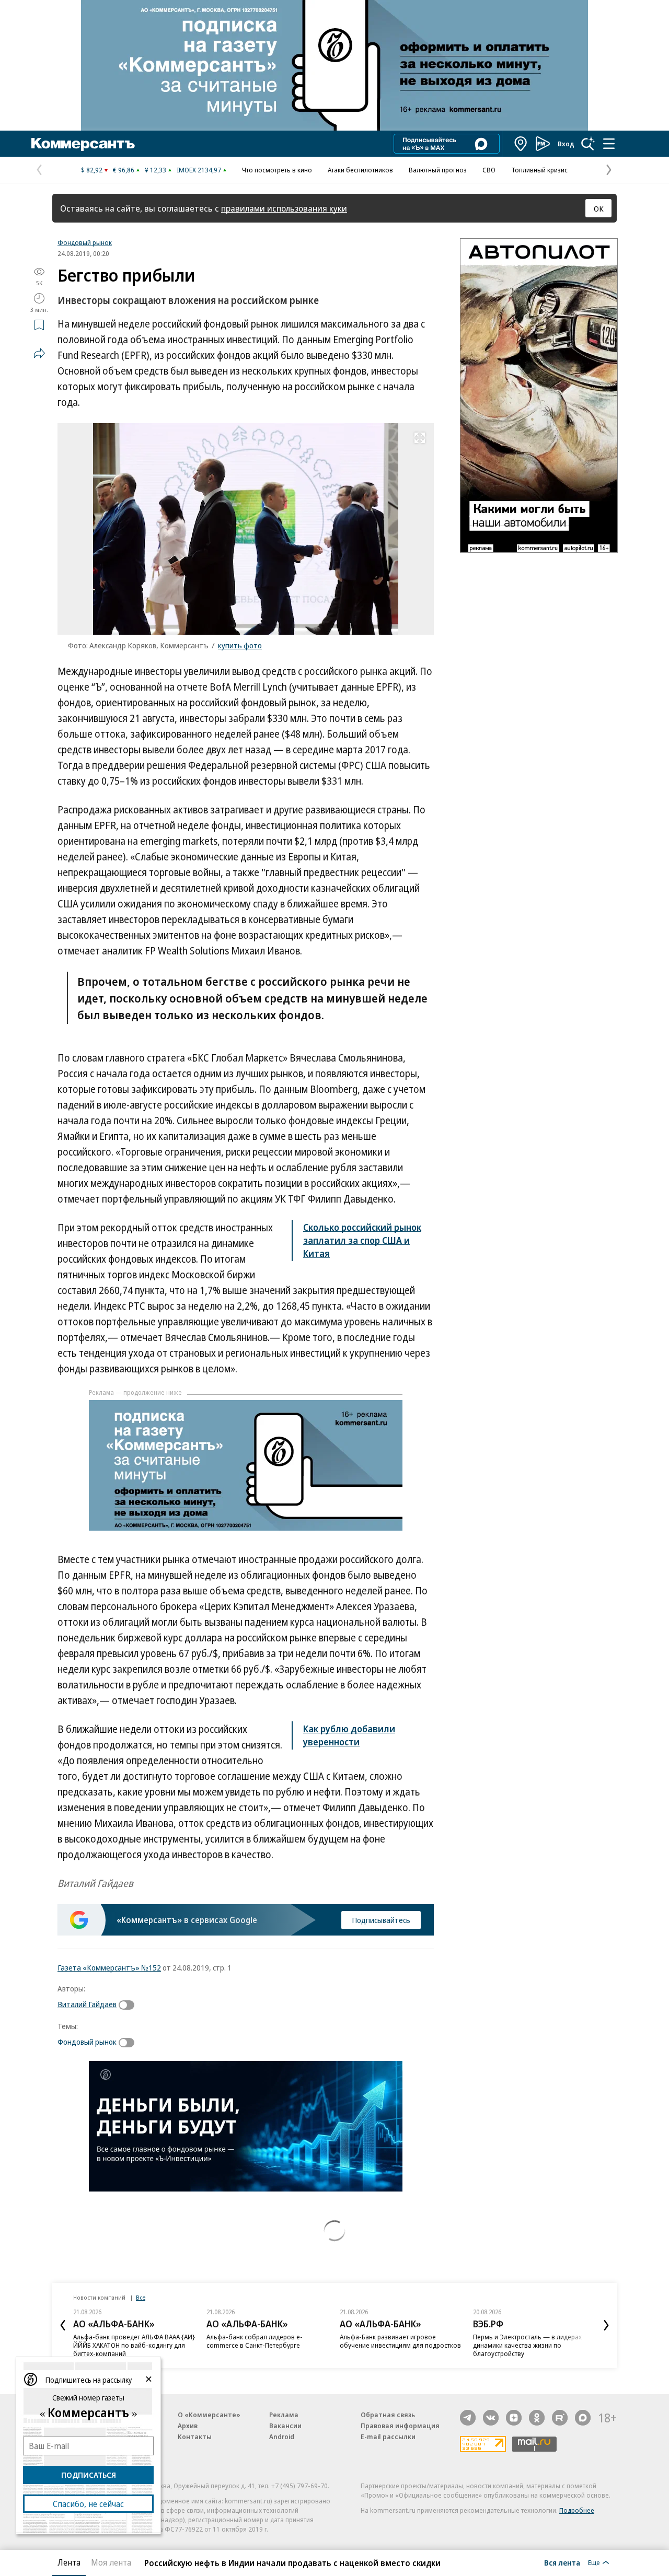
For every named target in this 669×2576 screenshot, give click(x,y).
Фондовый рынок (85, 242)
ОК (599, 208)
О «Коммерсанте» (209, 2415)
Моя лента (111, 2562)
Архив (188, 2426)
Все (141, 2297)
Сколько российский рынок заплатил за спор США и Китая (362, 1240)
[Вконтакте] (491, 2418)
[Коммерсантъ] (83, 144)
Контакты (195, 2437)
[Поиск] (588, 144)
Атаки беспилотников (360, 170)
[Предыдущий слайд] (63, 2325)
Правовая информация (400, 2426)
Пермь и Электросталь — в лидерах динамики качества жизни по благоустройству (527, 2345)
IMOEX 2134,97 (199, 170)
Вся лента (562, 2562)
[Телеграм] (468, 2418)
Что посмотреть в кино (277, 170)
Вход (566, 144)
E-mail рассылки (388, 2437)
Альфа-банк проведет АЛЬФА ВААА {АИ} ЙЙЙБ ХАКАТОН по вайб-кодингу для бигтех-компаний (134, 2345)
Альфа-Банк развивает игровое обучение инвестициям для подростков (400, 2341)
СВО (489, 170)
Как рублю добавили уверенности (349, 1735)
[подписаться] (129, 2005)
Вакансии (285, 2426)
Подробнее (577, 2510)
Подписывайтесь (381, 1920)
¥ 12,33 (155, 170)
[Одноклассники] (537, 2418)
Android (282, 2437)
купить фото (240, 645)
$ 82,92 (92, 170)
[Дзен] (514, 2418)
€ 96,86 (124, 170)
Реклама (284, 2415)
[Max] (583, 2418)
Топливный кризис (539, 170)
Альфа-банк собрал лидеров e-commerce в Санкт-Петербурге (255, 2341)
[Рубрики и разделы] (609, 144)
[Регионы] (521, 144)
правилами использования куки (284, 208)
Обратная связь (388, 2415)
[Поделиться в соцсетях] (39, 353)
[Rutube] (560, 2418)
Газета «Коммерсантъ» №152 (109, 1967)
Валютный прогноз (438, 170)
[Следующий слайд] (606, 2325)
